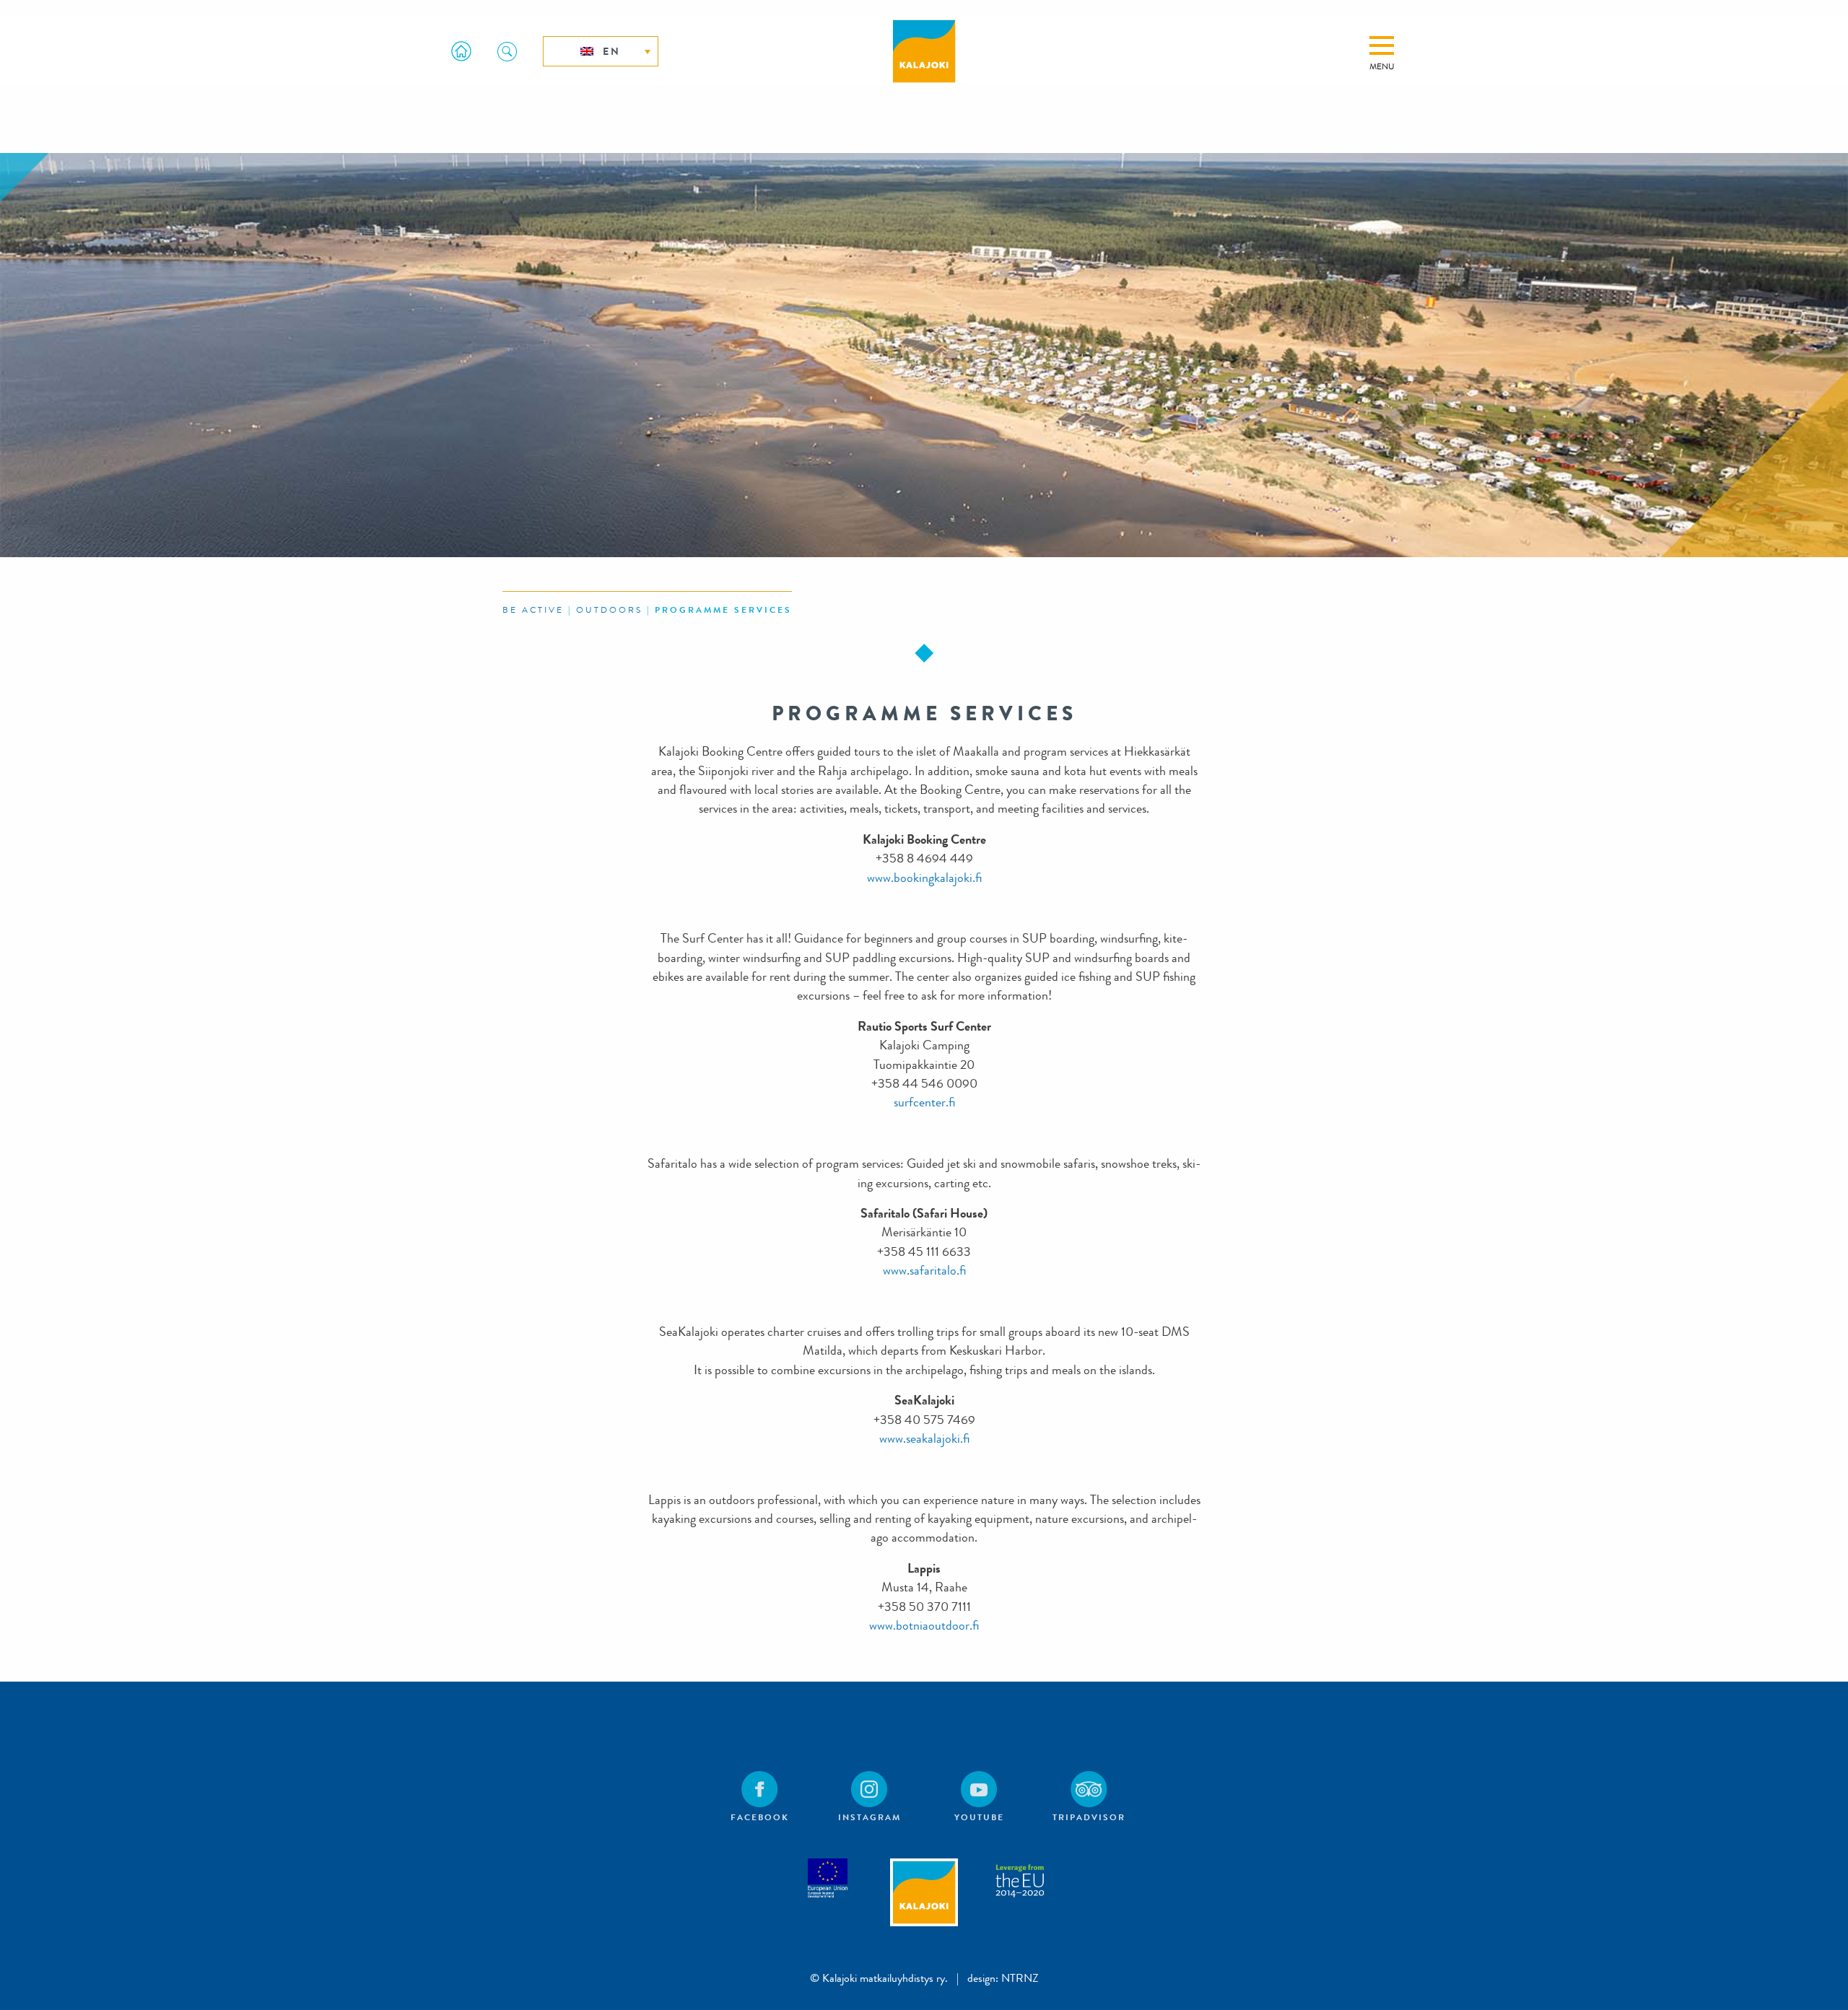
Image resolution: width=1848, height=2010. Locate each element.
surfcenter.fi (924, 1102)
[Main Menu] (1382, 45)
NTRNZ (1020, 1978)
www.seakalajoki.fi (924, 1439)
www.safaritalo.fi (924, 1271)
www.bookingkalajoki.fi (924, 878)
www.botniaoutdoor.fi (924, 1626)
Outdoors (609, 610)
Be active (533, 610)
